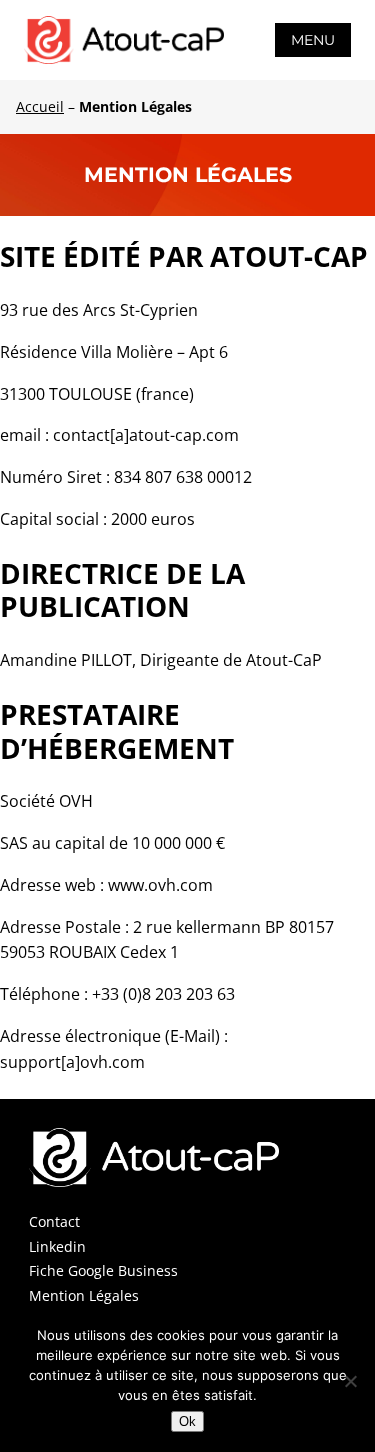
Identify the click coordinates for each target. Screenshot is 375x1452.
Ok (187, 1421)
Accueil (40, 106)
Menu (313, 40)
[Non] (350, 1381)
